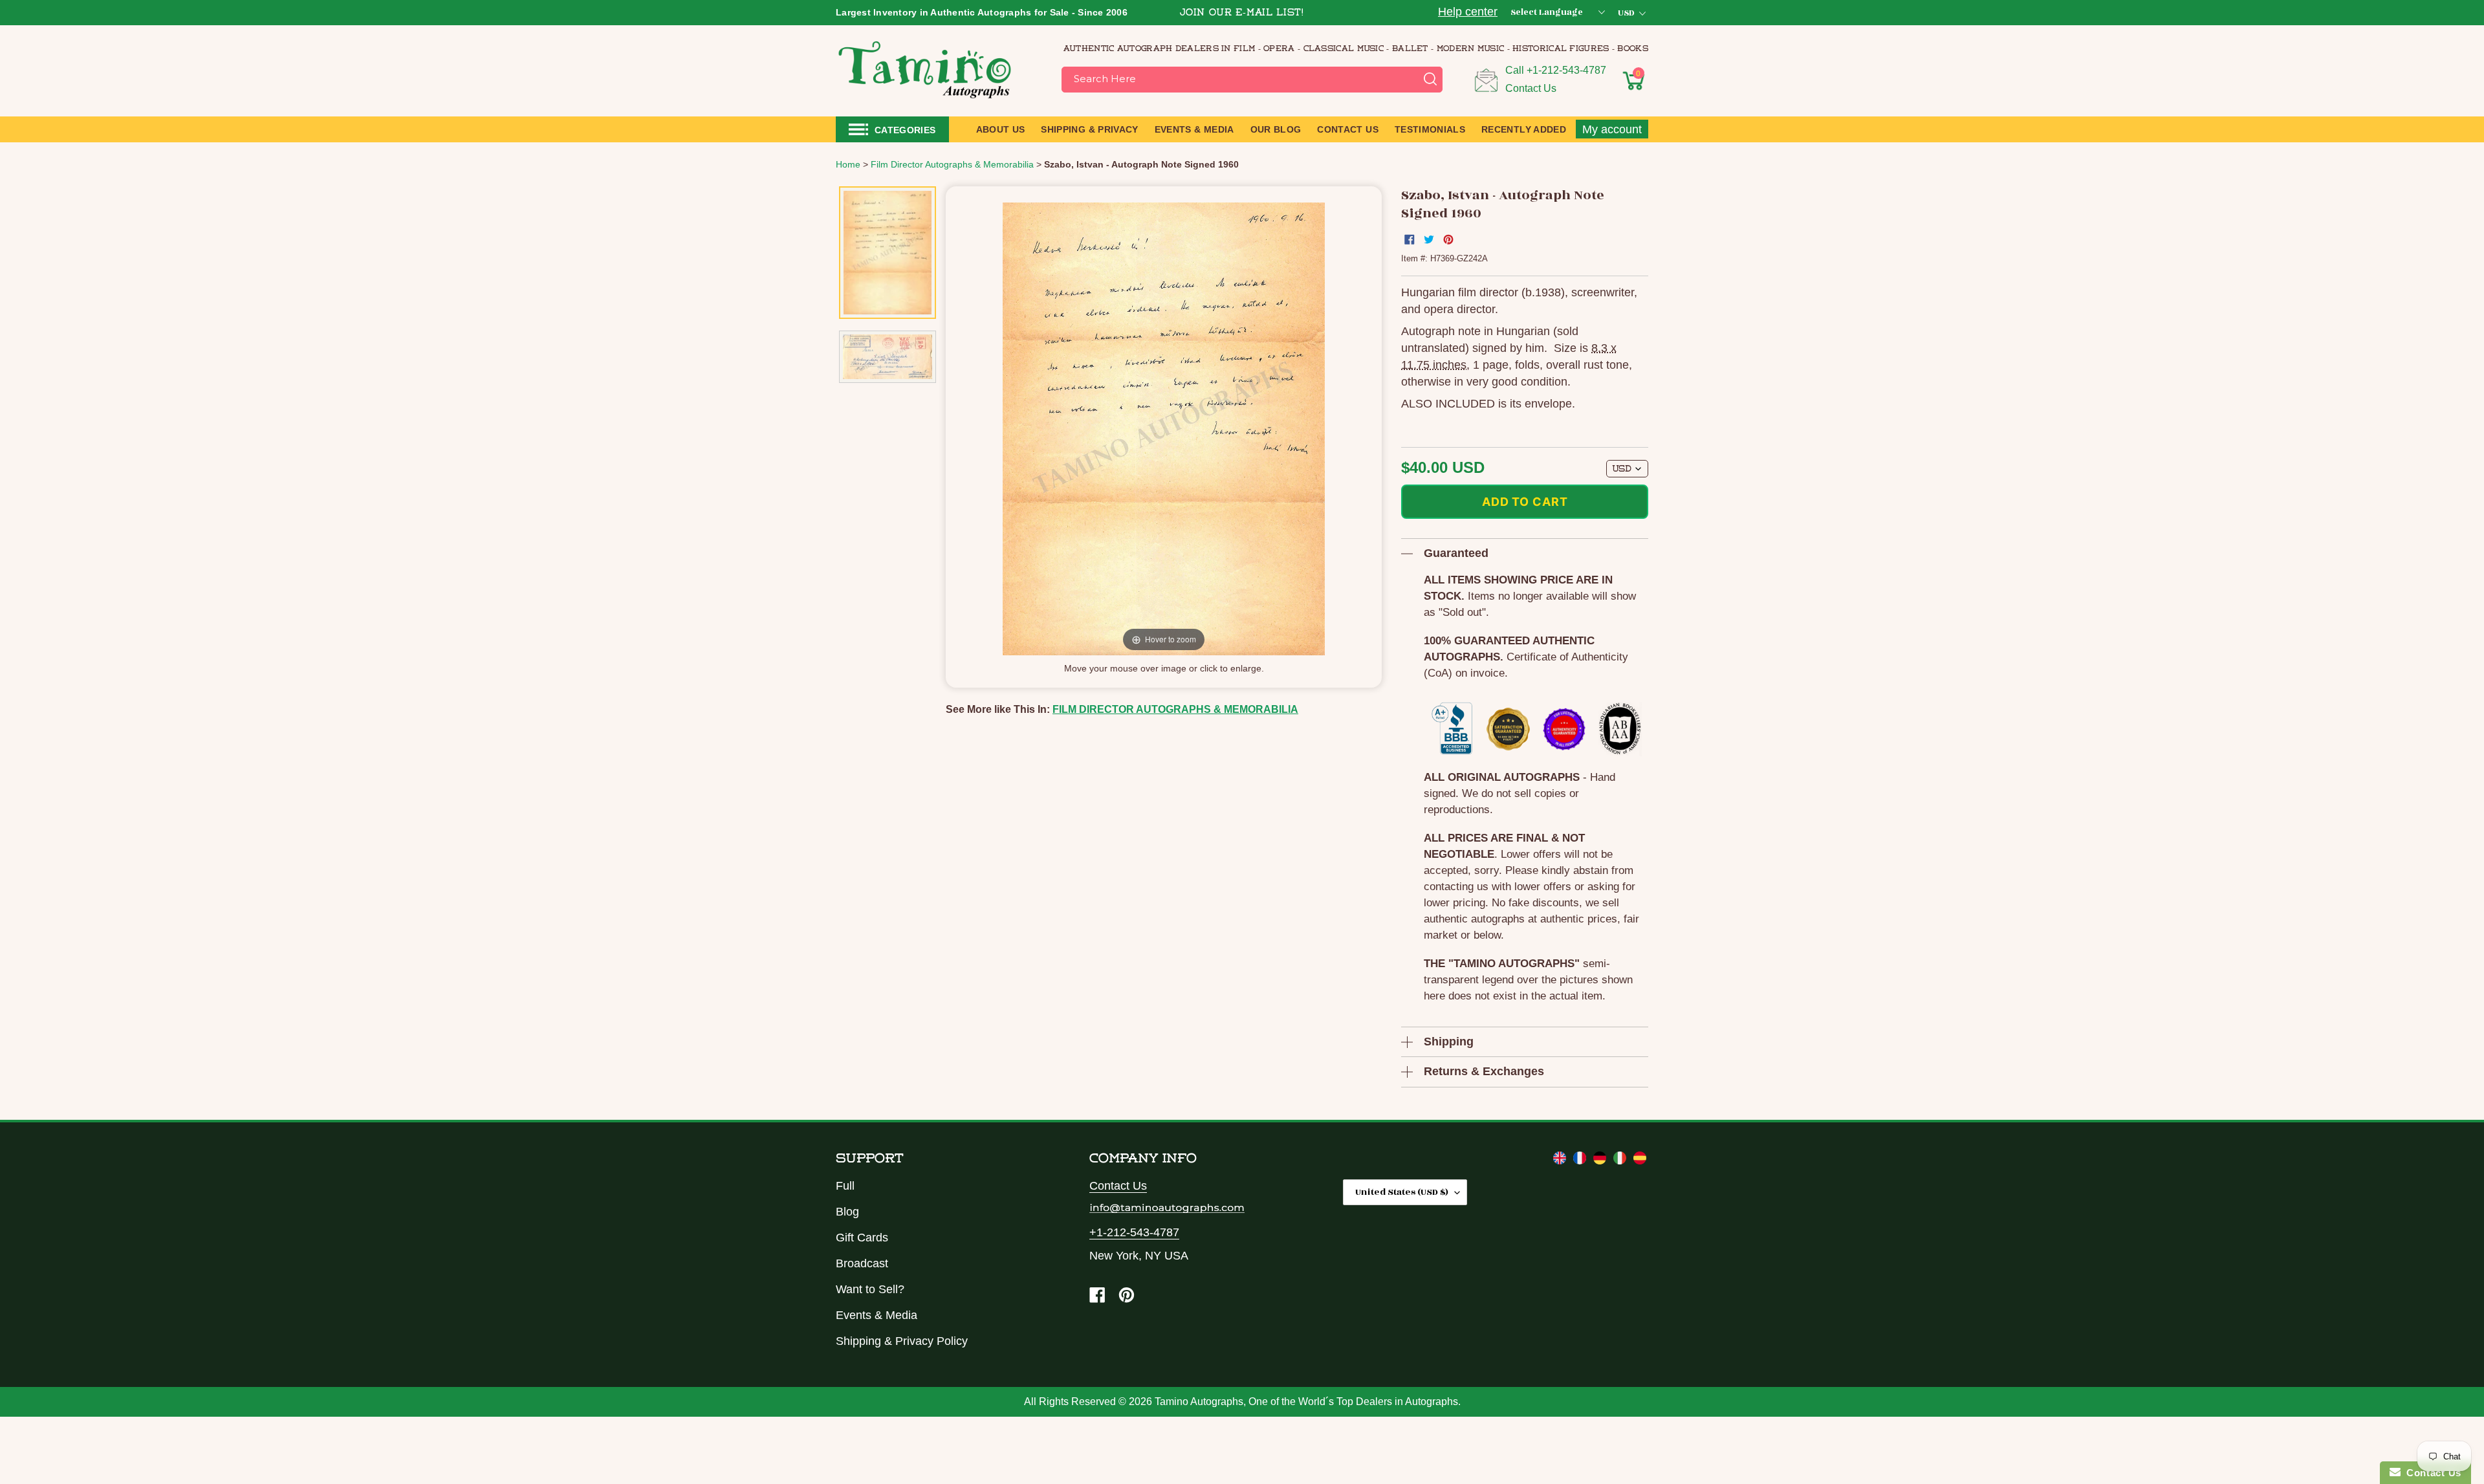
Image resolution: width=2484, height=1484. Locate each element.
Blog (847, 1212)
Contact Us (1531, 88)
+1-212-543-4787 (1566, 70)
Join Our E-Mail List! (1242, 13)
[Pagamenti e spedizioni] (1621, 1161)
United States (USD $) (1402, 1192)
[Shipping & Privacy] (1561, 1161)
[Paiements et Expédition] (1581, 1161)
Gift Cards (862, 1238)
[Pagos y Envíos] (1640, 1161)
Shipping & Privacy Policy (902, 1341)
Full (845, 1186)
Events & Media (877, 1315)
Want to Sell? (870, 1289)
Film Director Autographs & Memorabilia (1175, 709)
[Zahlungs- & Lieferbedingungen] (1601, 1161)
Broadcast (862, 1263)
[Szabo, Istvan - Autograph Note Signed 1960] (888, 253)
